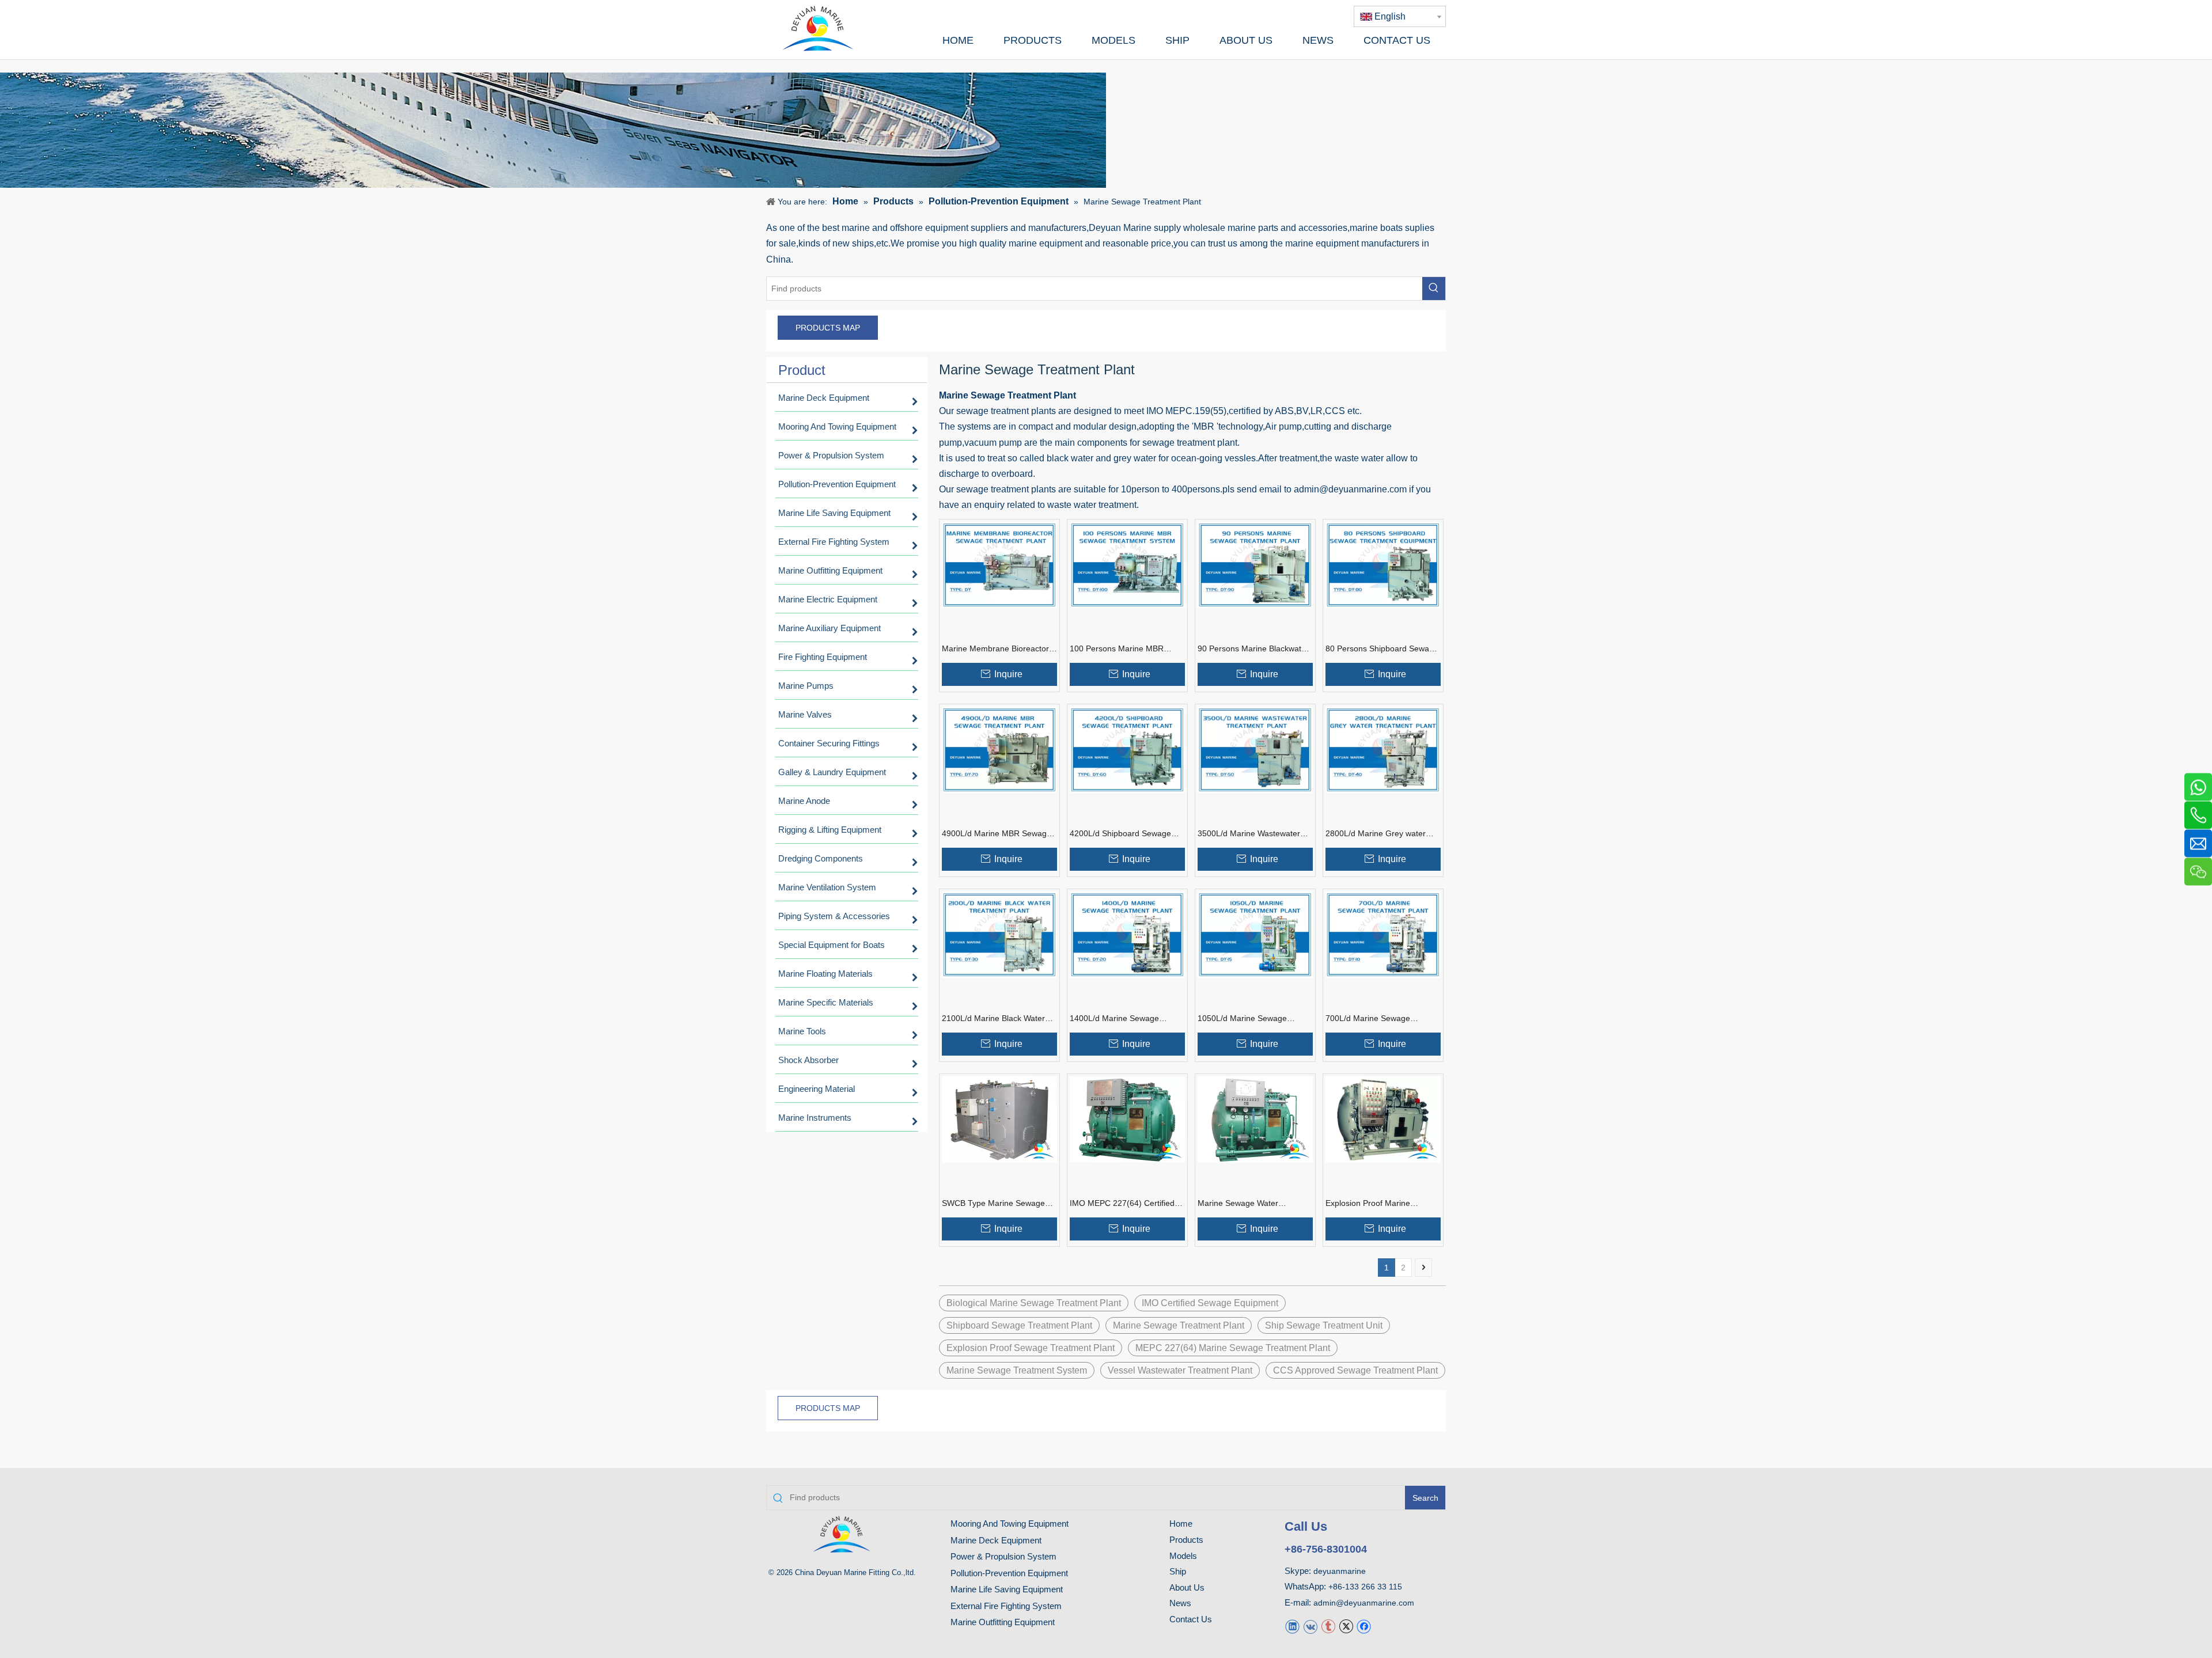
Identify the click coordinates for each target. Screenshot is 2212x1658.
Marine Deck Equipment (996, 1540)
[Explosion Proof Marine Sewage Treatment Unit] (1383, 1119)
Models (1183, 1556)
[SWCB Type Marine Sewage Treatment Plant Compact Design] (999, 1119)
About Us (1187, 1587)
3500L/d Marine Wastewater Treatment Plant (1249, 834)
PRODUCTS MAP (828, 328)
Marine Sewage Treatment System (1017, 1370)
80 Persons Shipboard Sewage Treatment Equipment (1382, 649)
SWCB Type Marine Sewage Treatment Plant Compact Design (993, 1204)
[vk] (1310, 1626)
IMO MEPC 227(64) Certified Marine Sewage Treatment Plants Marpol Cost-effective (1122, 1204)
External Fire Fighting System (1006, 1606)
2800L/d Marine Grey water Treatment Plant (1376, 834)
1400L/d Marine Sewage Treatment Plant (1114, 1019)
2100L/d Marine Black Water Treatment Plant (993, 1019)
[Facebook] (1364, 1626)
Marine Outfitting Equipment (1003, 1622)
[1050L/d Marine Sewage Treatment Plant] (1255, 934)
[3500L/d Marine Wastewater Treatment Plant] (1255, 749)
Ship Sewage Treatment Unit (1324, 1325)
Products (1186, 1540)
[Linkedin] (1292, 1626)
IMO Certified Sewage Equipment (1210, 1303)
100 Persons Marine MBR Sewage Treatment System (1119, 649)
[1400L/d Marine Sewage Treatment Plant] (1127, 934)
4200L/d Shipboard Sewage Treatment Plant (1120, 834)
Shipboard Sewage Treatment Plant (1019, 1325)
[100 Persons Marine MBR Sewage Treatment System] (1127, 564)
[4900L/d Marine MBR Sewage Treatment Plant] (999, 749)
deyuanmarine (1340, 1571)
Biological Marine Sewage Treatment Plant (1034, 1303)
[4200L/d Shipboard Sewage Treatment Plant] (1127, 749)
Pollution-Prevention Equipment (1009, 1573)
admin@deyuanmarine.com (1364, 1603)
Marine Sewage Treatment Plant (1179, 1325)
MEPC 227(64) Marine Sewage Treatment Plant (1233, 1348)
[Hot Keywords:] (1434, 289)
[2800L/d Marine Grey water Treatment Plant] (1383, 749)
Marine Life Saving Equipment (1007, 1589)
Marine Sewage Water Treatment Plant (1238, 1204)
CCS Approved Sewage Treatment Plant (1355, 1370)
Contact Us (1191, 1619)
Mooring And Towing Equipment (1010, 1524)
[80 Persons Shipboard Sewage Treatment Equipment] (1383, 564)
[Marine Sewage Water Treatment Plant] (1255, 1119)
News (1180, 1603)
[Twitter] (1346, 1626)
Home (1181, 1524)
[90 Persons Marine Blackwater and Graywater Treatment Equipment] (1255, 564)
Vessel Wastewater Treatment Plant (1180, 1370)
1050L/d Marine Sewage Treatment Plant (1242, 1019)
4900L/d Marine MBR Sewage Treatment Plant (997, 834)
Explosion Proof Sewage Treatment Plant (1031, 1348)
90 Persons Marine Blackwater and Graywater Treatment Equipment (1253, 649)
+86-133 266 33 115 (1365, 1587)
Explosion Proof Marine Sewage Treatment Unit (1368, 1204)
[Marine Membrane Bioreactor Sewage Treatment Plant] (999, 564)
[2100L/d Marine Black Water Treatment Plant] (999, 934)
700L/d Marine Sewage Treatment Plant (1368, 1019)
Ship (1178, 1571)
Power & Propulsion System (1003, 1556)
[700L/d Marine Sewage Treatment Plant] (1383, 934)
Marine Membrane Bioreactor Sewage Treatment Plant (995, 649)
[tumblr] (1328, 1626)
